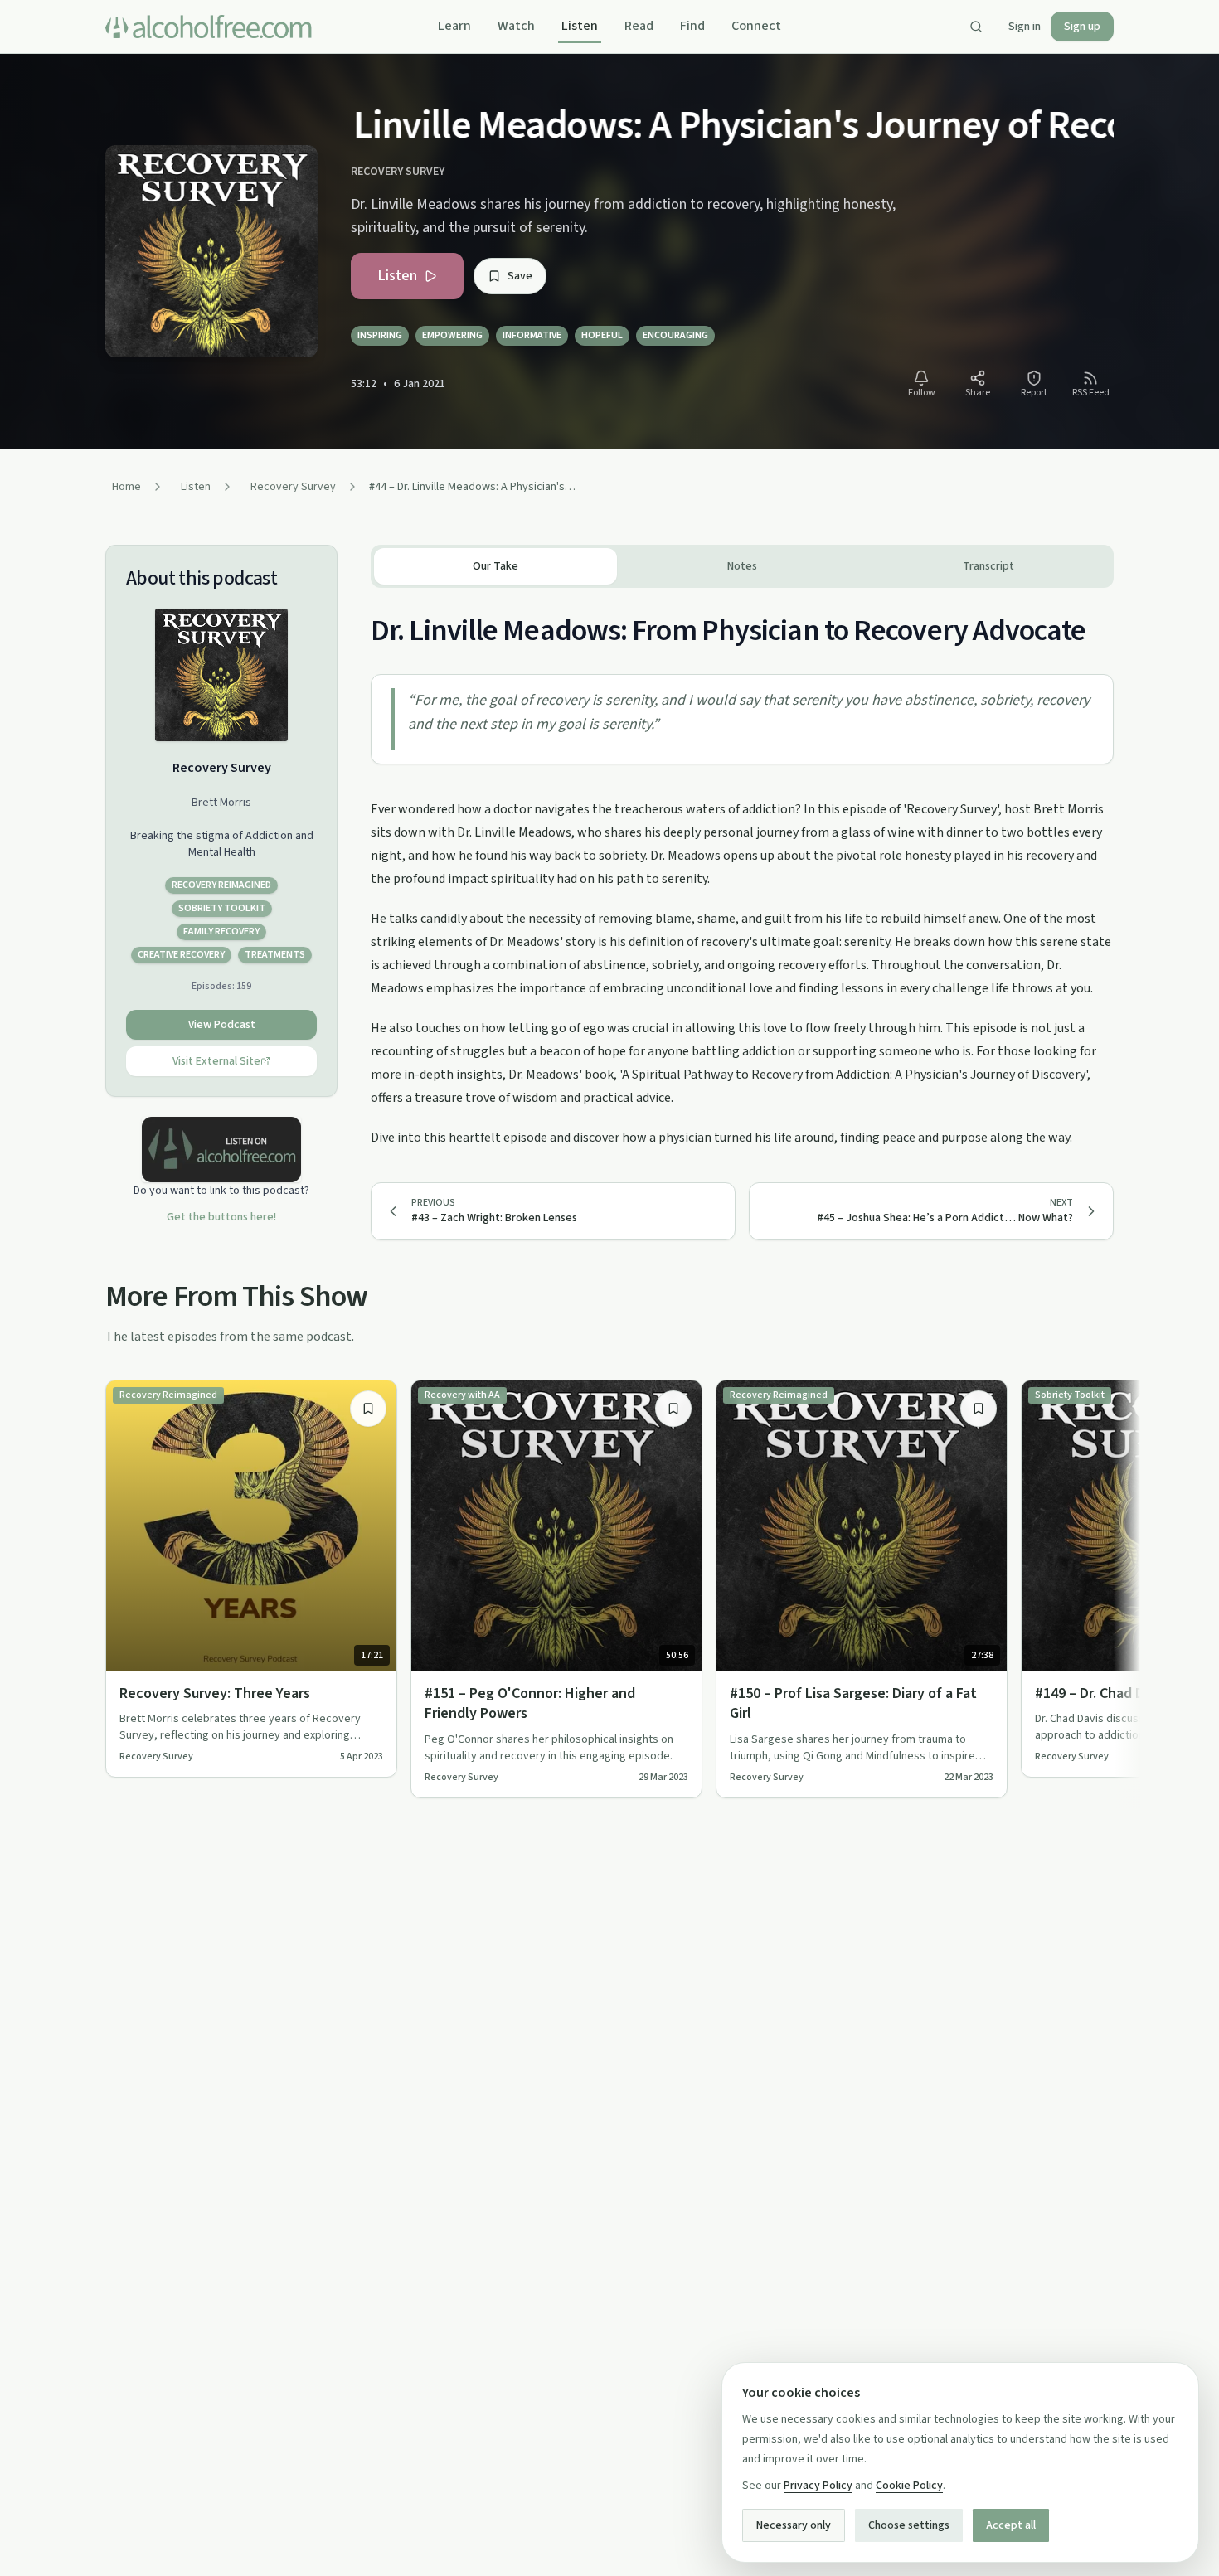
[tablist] (742, 566)
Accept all (1011, 2525)
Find (692, 26)
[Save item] (368, 1409)
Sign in (1025, 27)
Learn (454, 26)
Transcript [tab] (988, 566)
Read (639, 26)
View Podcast (222, 1025)
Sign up (1082, 27)
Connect (756, 26)
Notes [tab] (742, 566)
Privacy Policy (818, 2486)
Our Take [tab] (495, 566)
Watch (516, 26)
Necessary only (794, 2525)
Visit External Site (216, 1061)
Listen (580, 26)
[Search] (976, 27)
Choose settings (909, 2525)
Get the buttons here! (221, 1217)
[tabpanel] (742, 868)
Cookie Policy (909, 2486)
